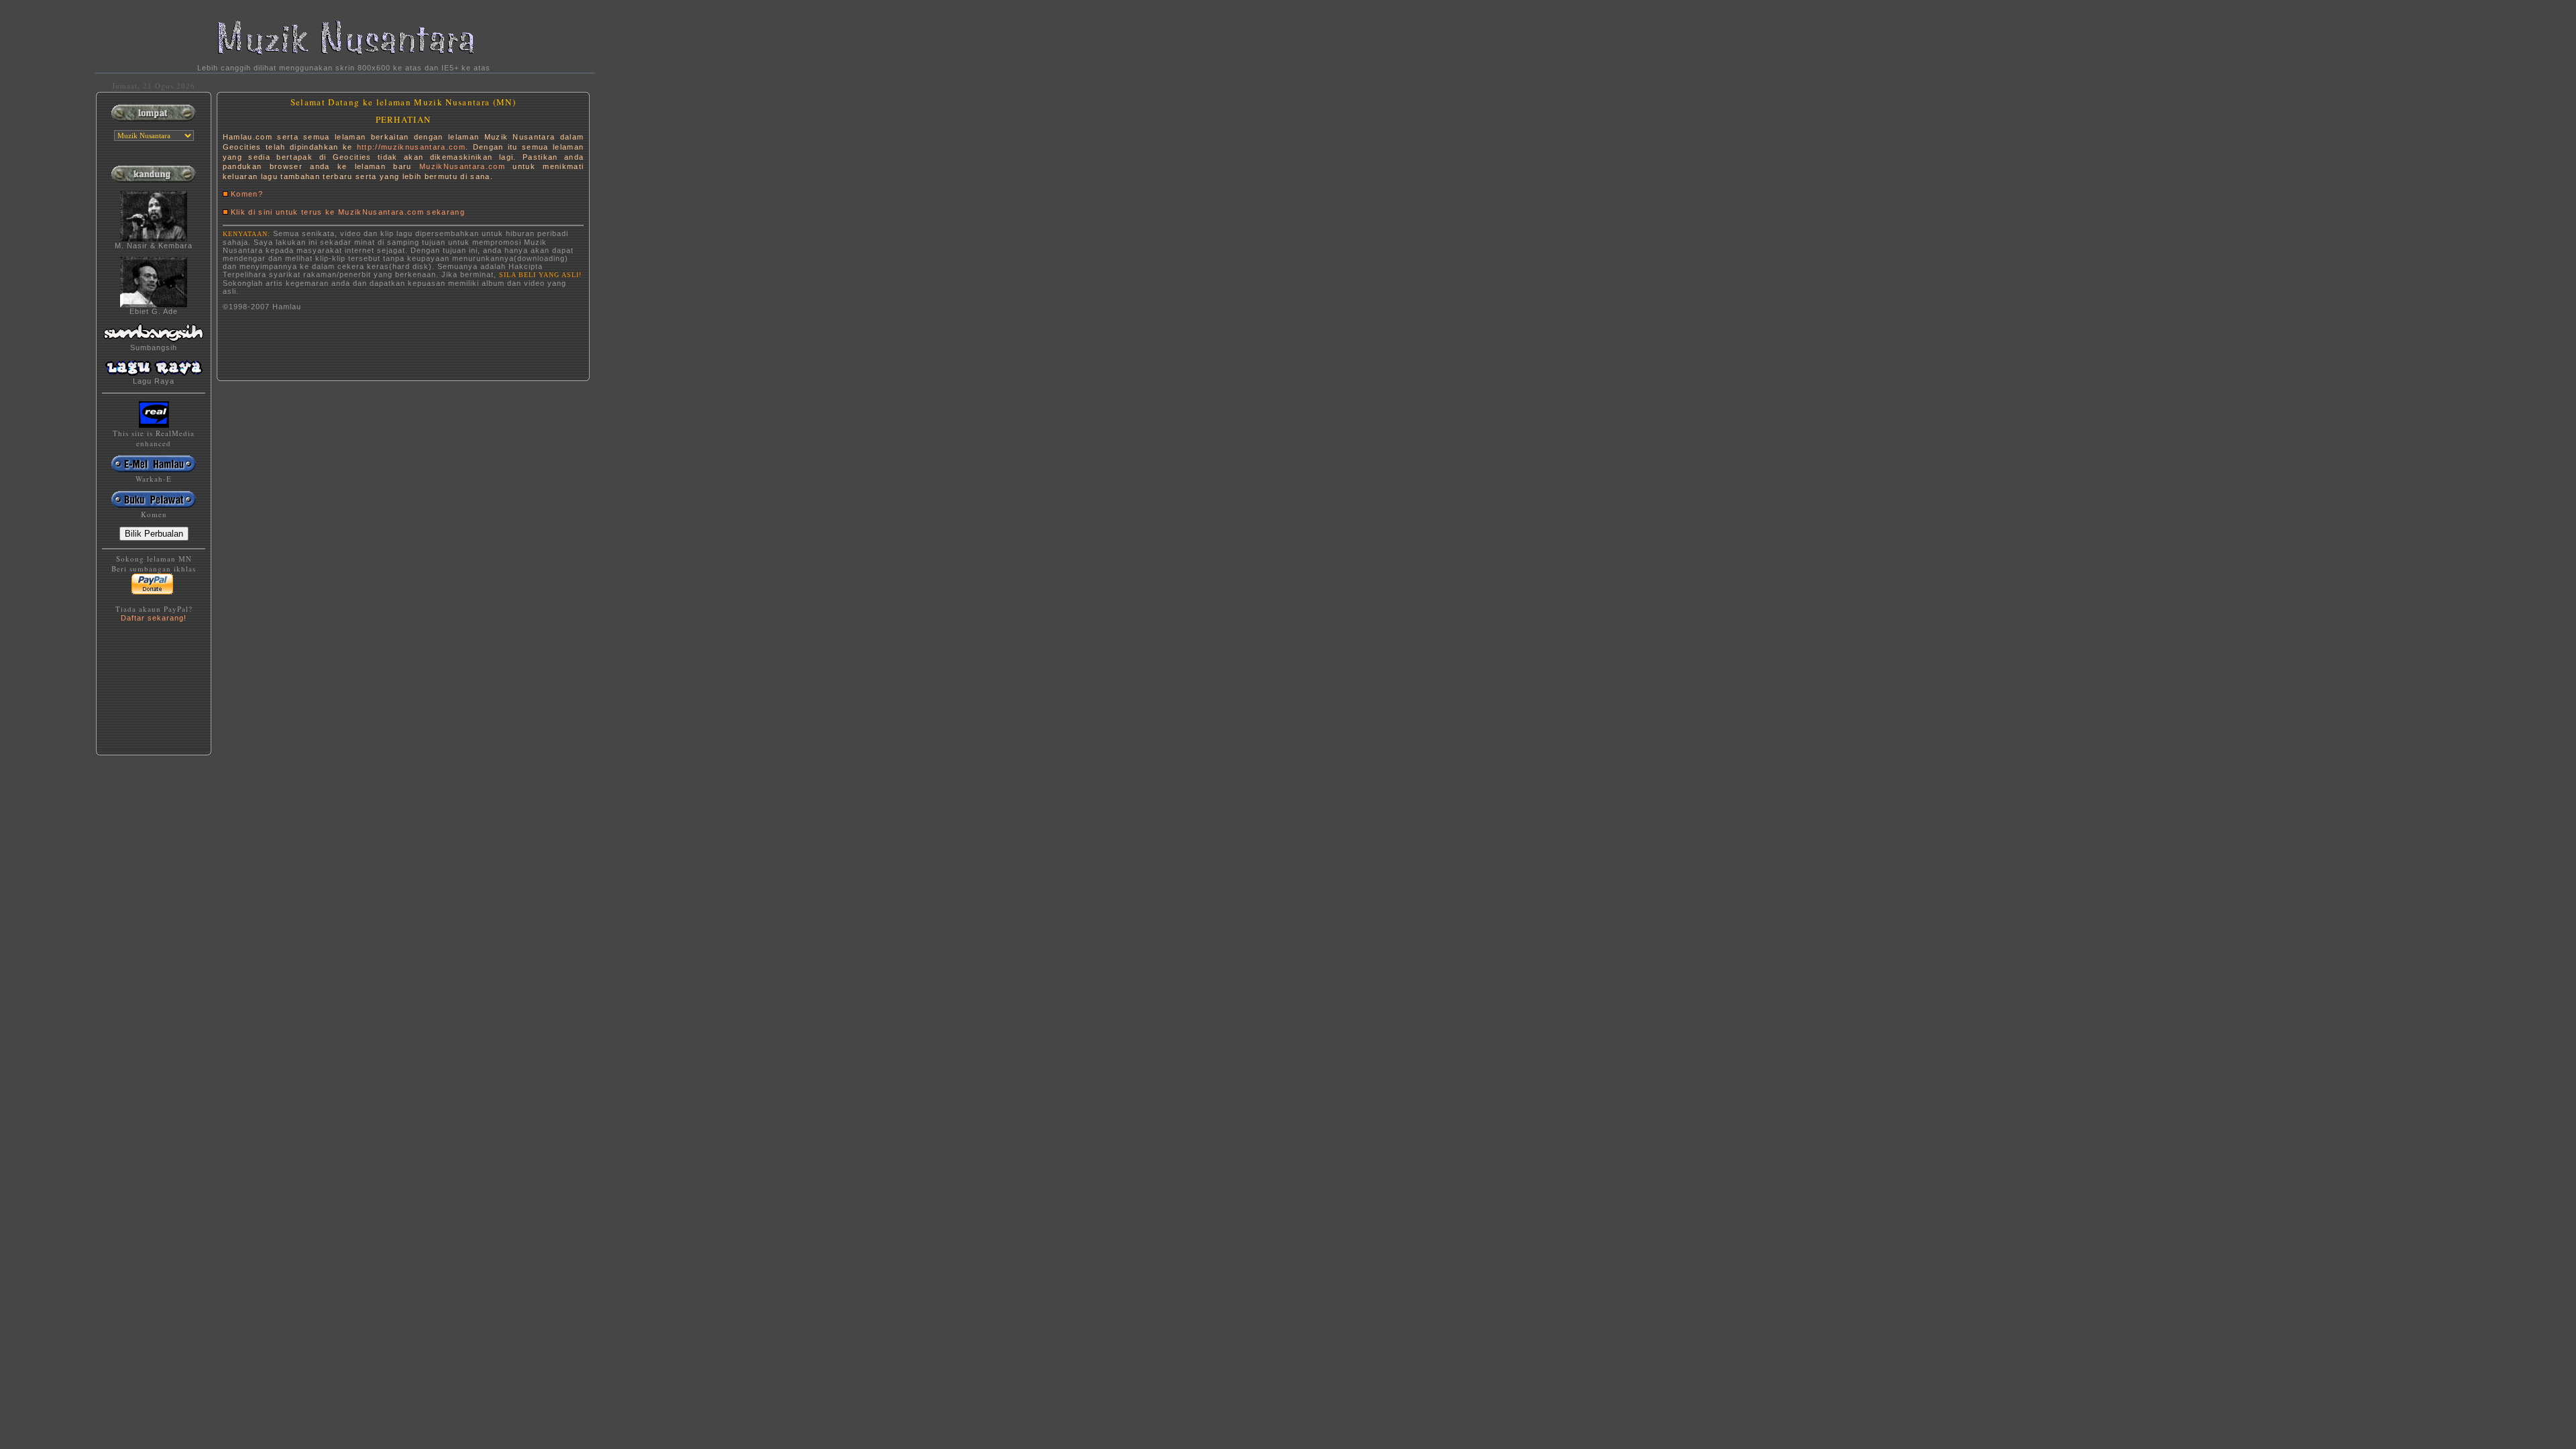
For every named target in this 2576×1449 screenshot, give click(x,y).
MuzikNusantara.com (462, 166)
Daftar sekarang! (154, 618)
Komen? (247, 194)
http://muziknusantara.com (411, 147)
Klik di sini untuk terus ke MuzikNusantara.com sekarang (348, 212)
